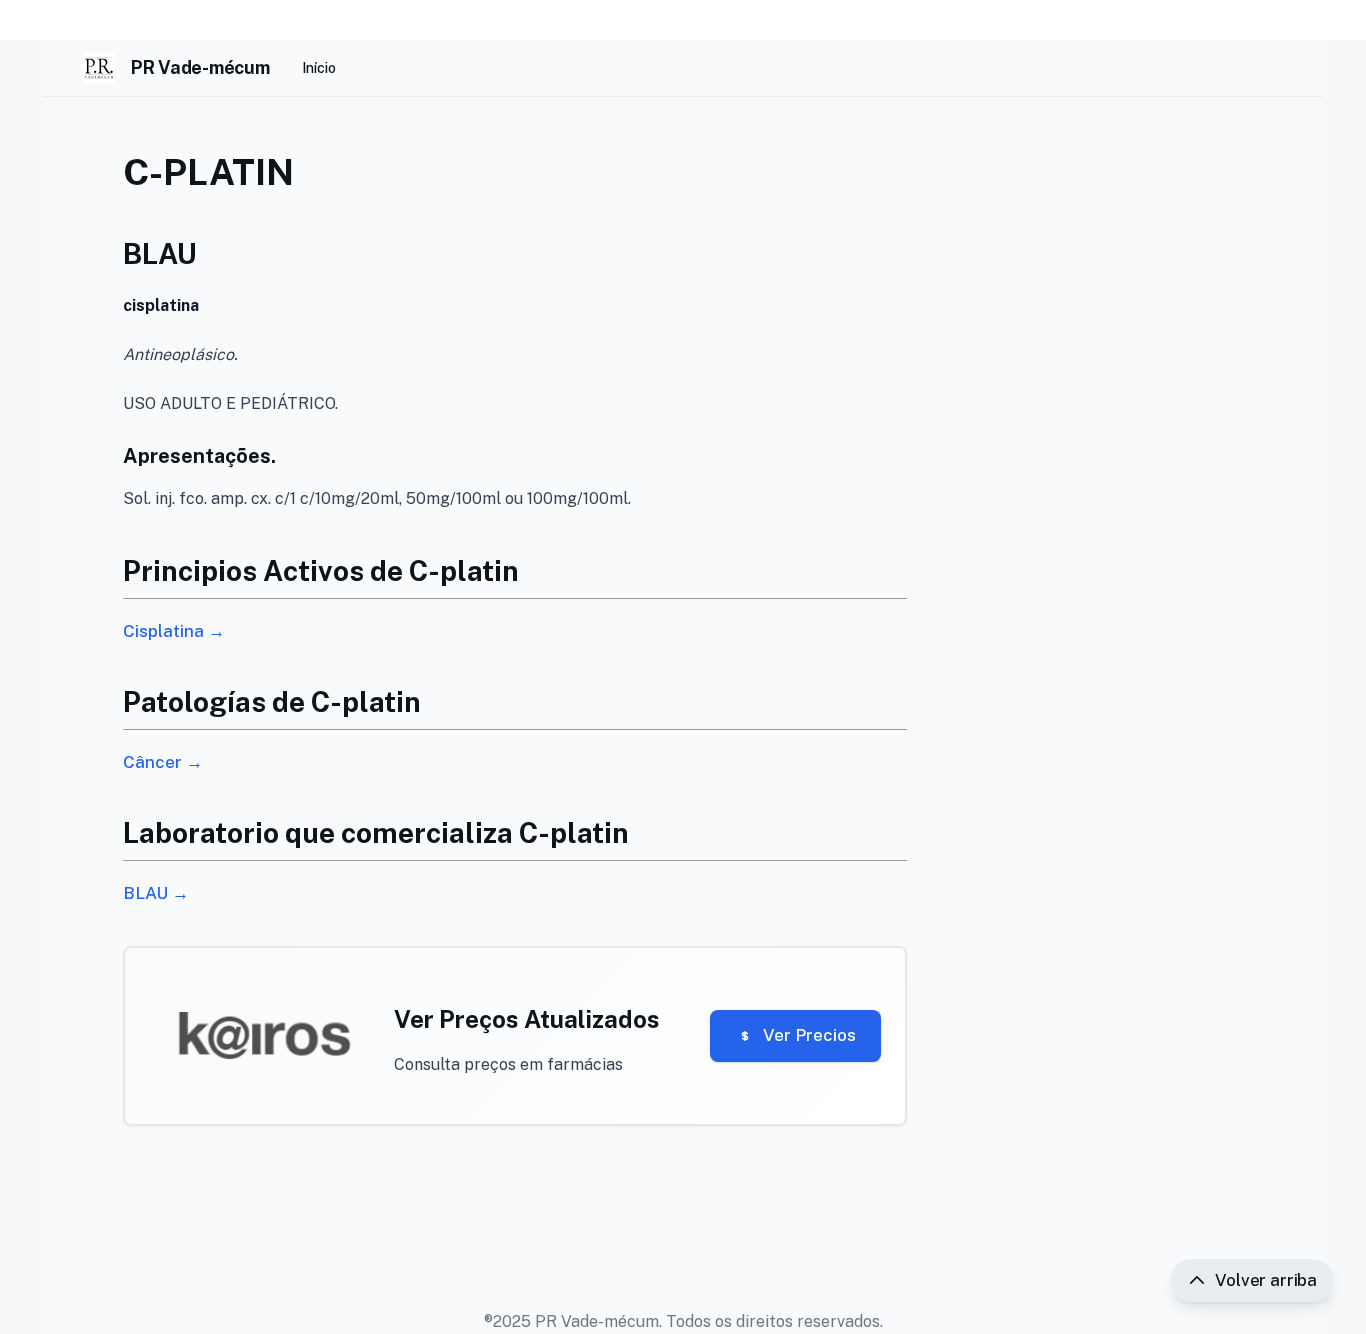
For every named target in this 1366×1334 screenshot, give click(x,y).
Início (319, 68)
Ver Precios (809, 1035)
